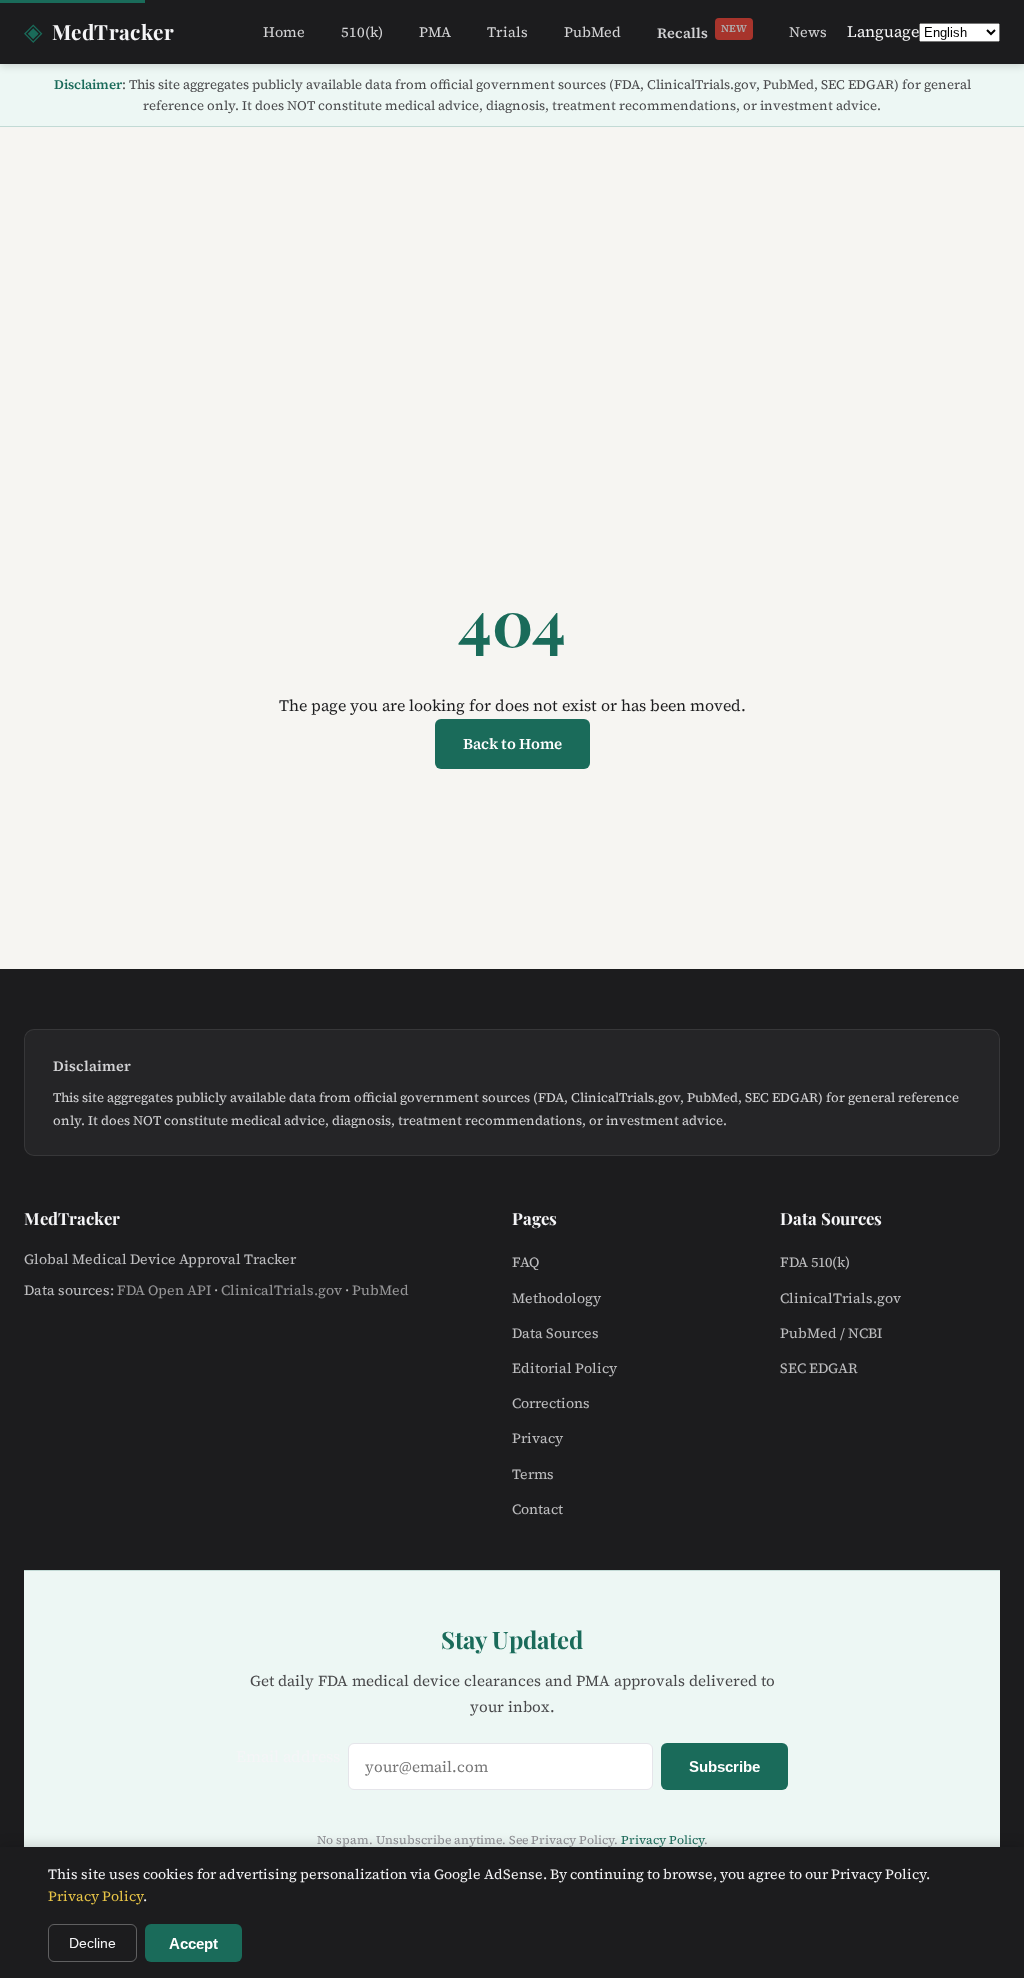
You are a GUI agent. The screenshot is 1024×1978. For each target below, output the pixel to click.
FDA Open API (164, 1290)
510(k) (362, 32)
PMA (435, 32)
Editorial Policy (564, 1368)
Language (883, 31)
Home (284, 32)
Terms (533, 1474)
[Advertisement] (512, 277)
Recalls (702, 32)
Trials (507, 32)
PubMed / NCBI (831, 1333)
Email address (288, 1756)
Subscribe (724, 1766)
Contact (537, 1509)
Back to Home (512, 743)
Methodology (556, 1298)
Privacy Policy (662, 1840)
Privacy (537, 1438)
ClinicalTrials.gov (281, 1290)
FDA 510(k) (815, 1262)
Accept (193, 1943)
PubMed (592, 32)
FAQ (525, 1262)
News (808, 32)
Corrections (551, 1403)
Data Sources (555, 1333)
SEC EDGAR (819, 1368)
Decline (92, 1943)
